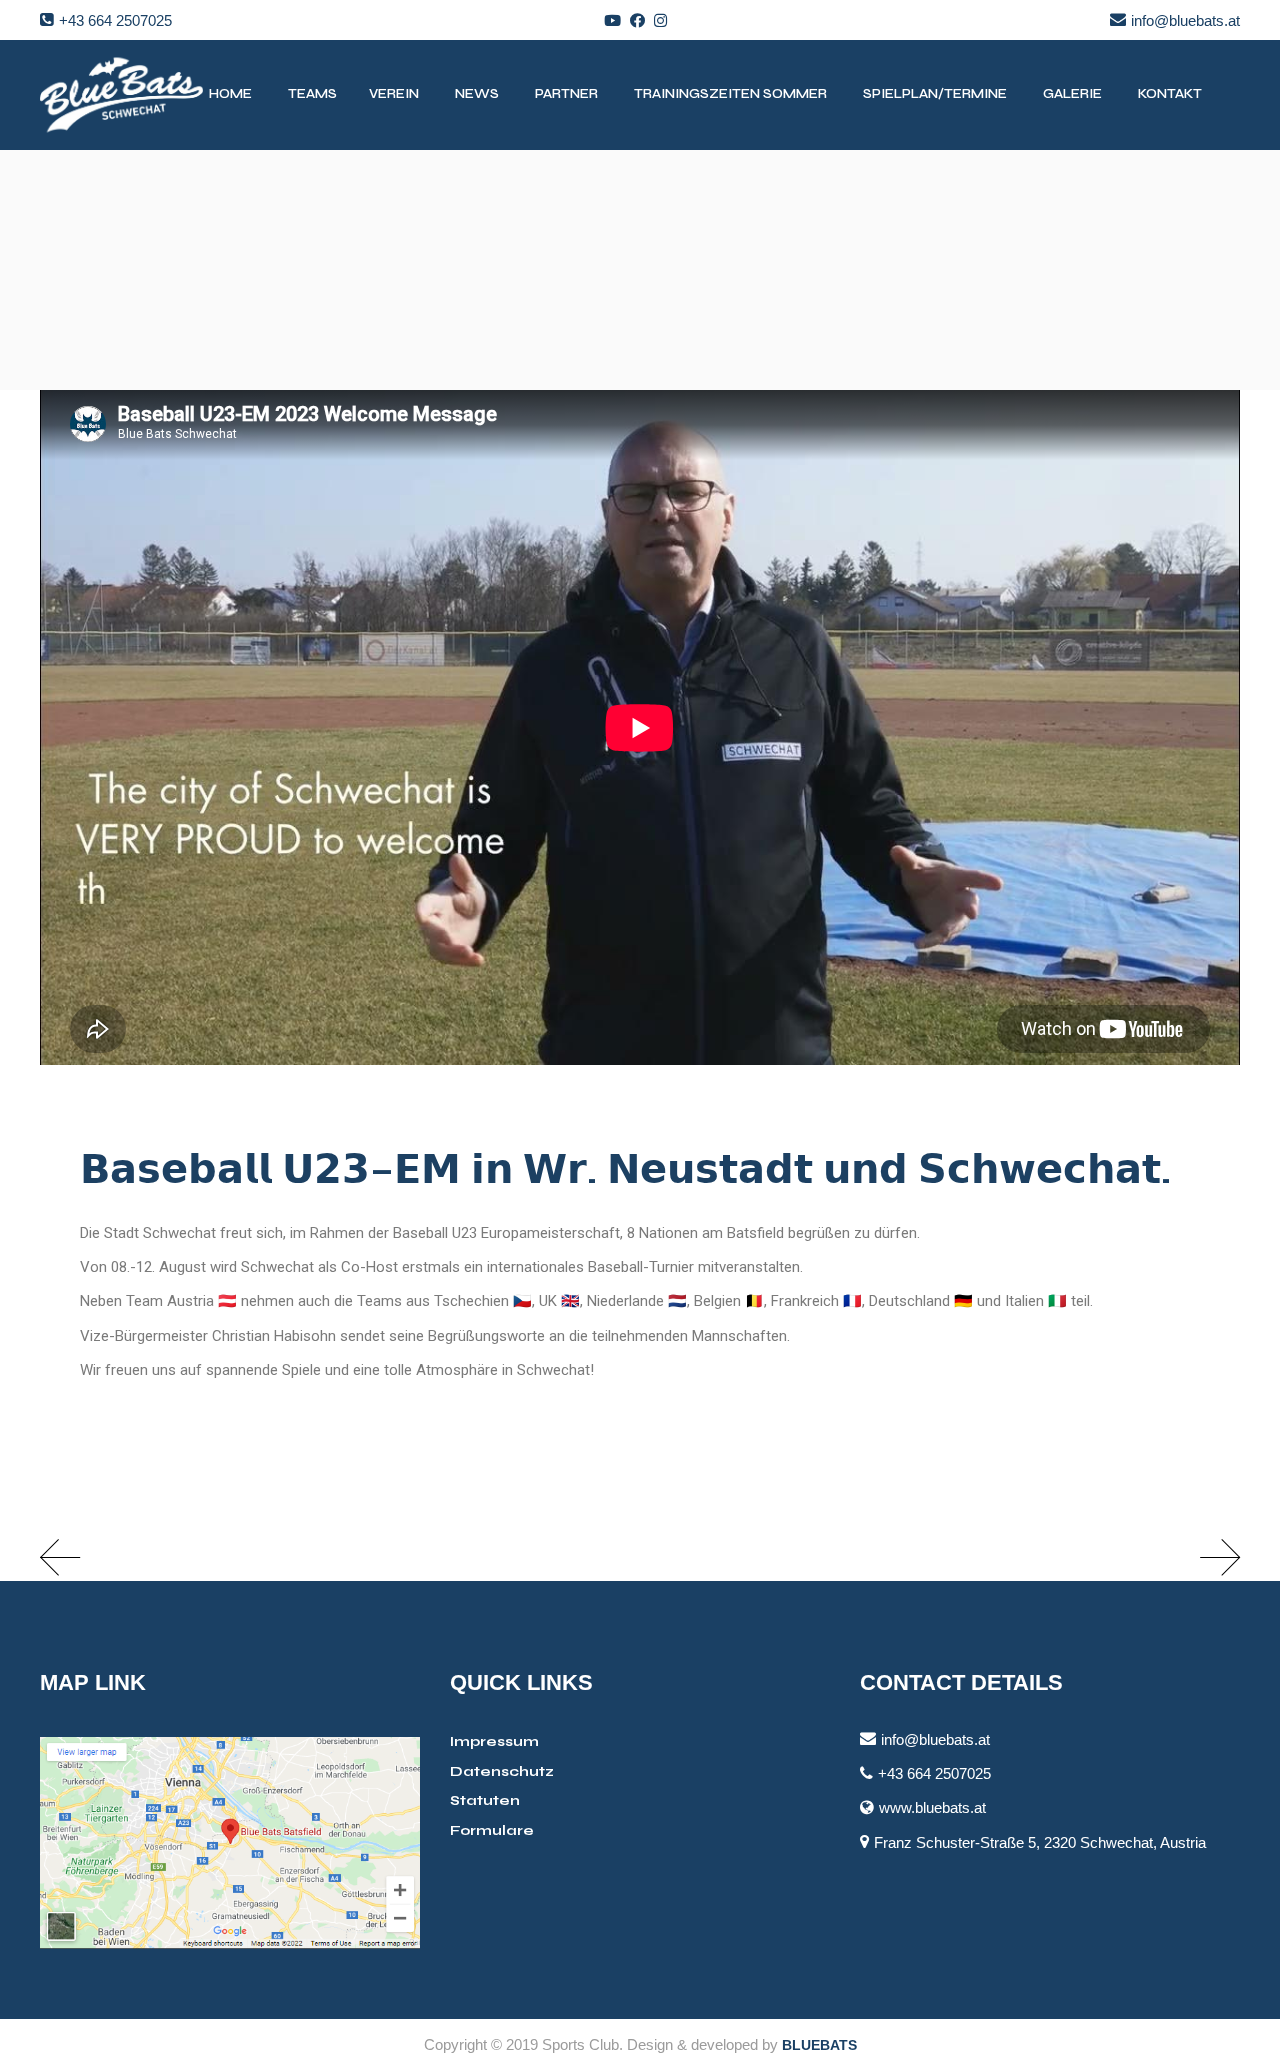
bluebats (819, 2045)
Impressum (494, 1741)
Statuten (485, 1800)
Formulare (492, 1830)
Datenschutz (502, 1771)
